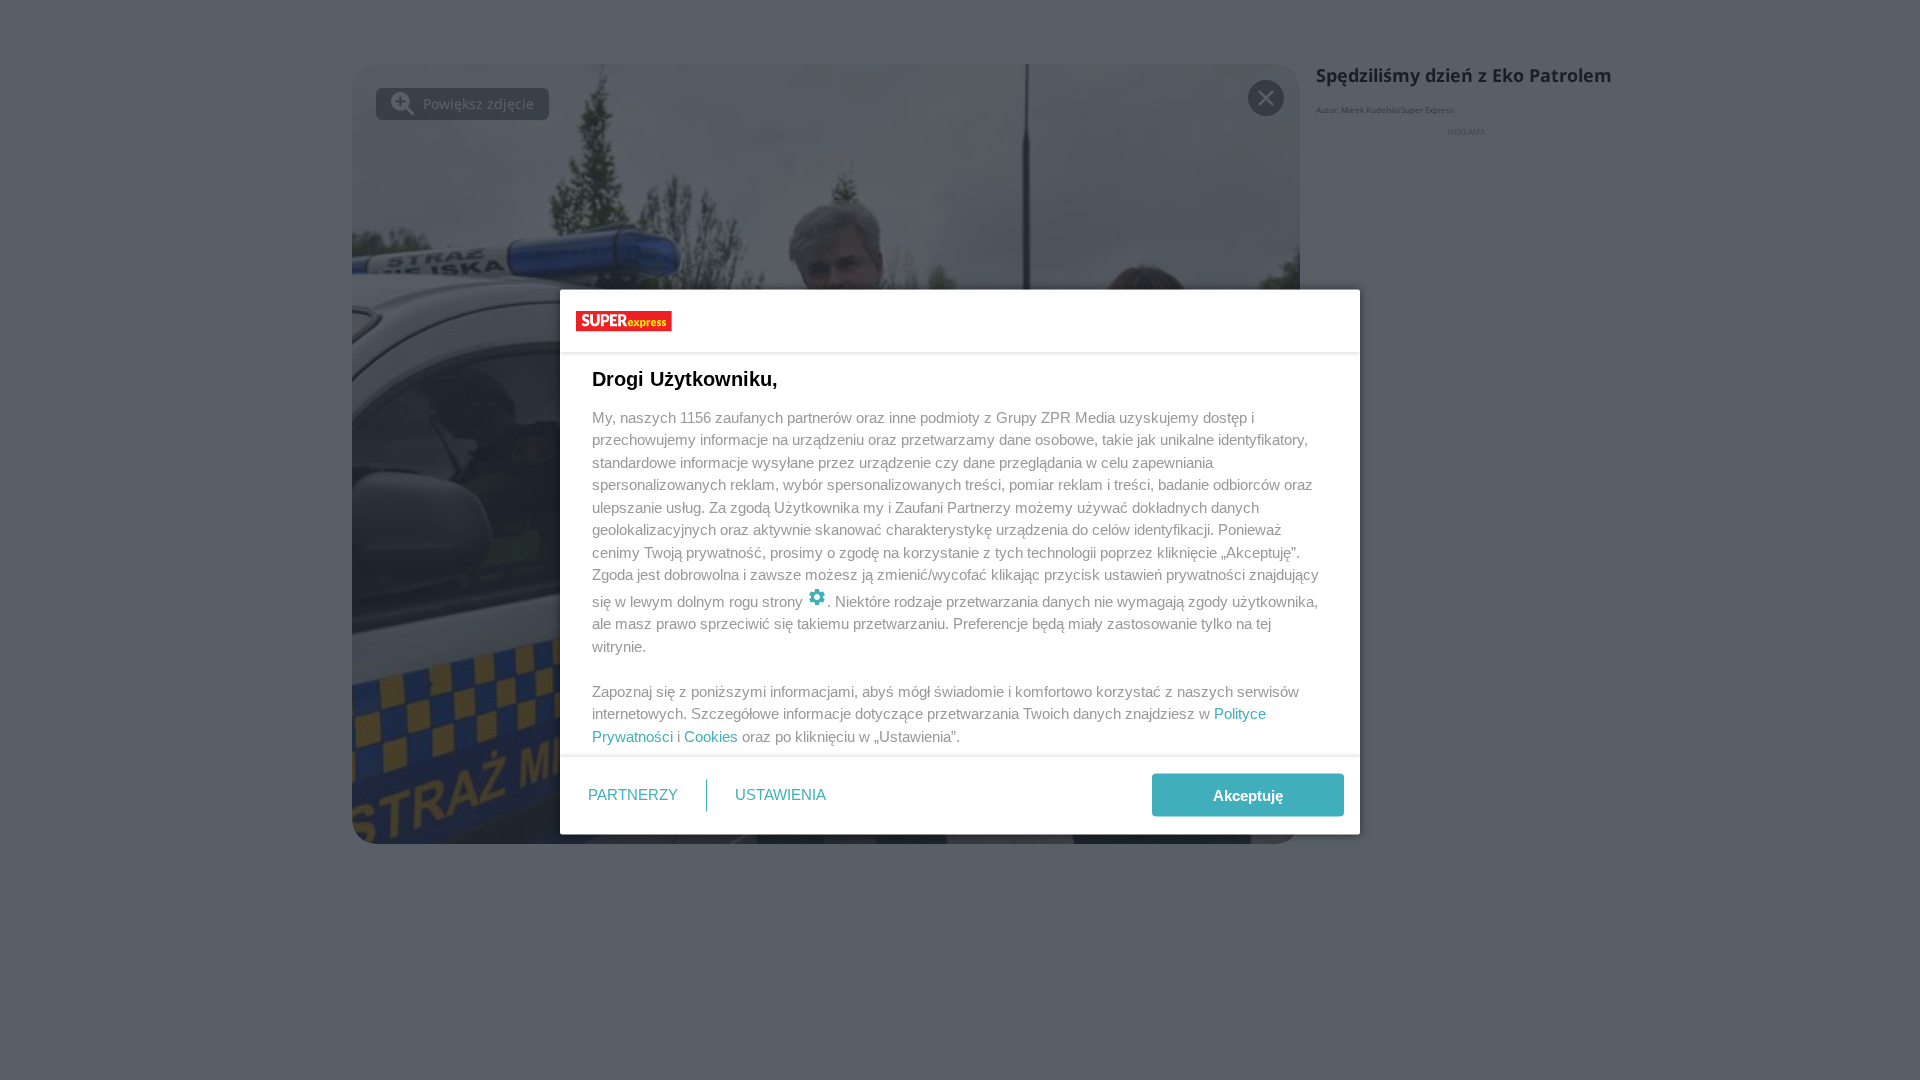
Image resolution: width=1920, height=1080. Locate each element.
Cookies (711, 735)
